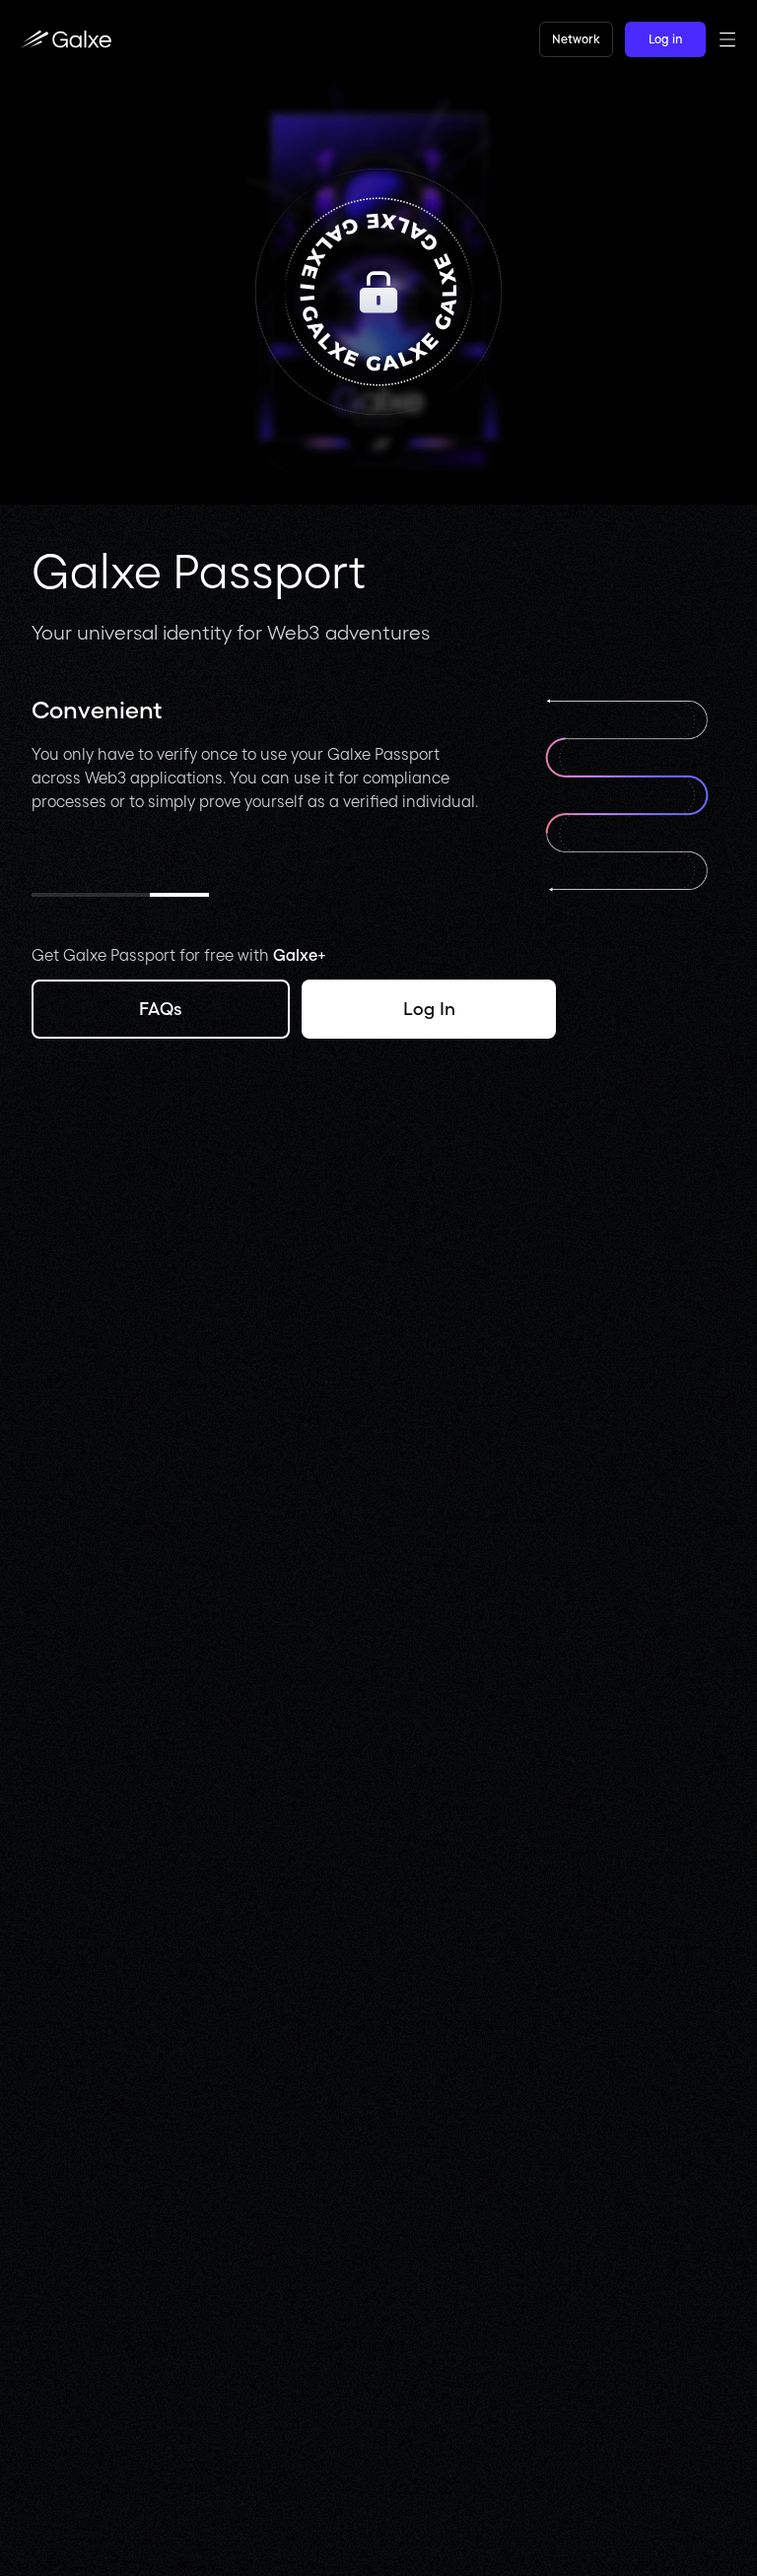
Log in (665, 39)
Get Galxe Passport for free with (179, 955)
